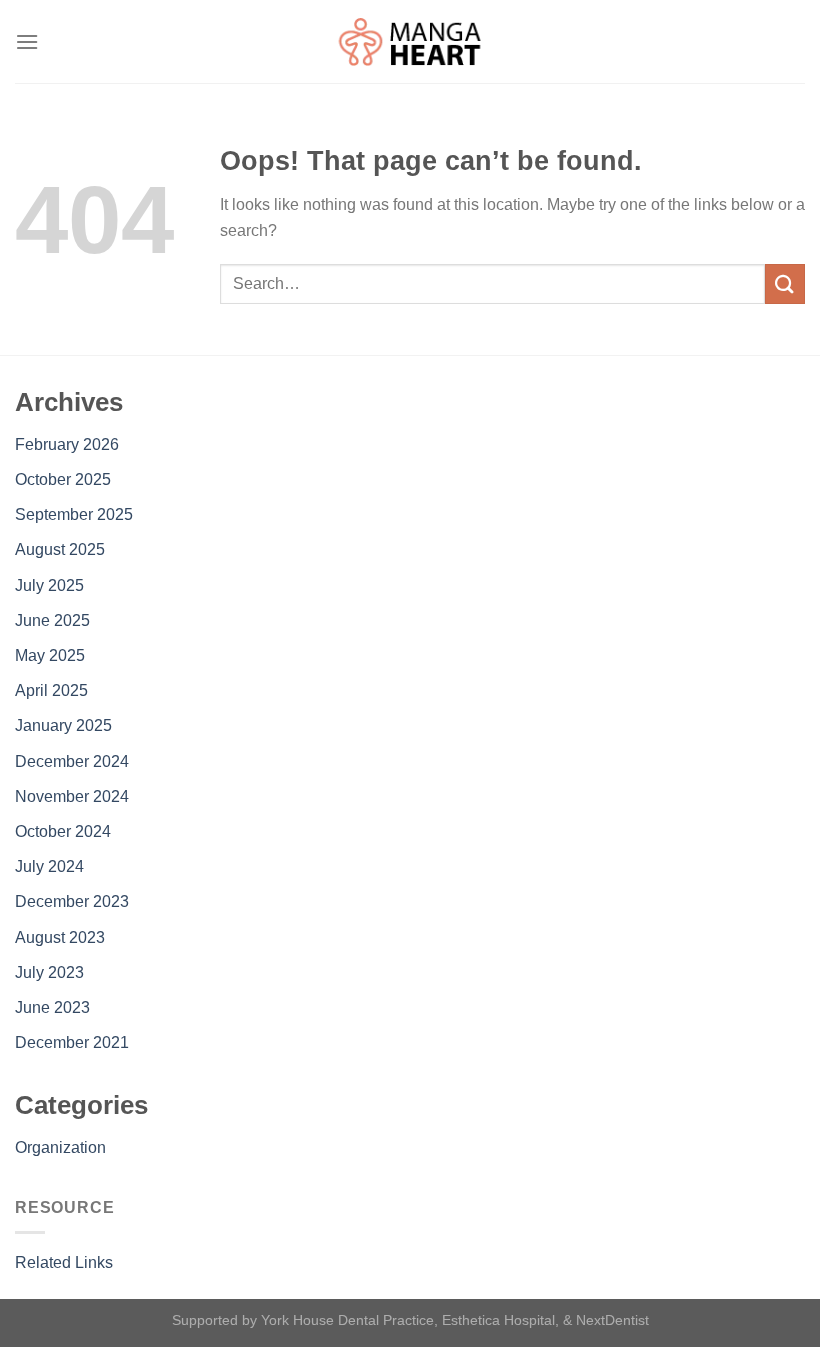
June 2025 (52, 620)
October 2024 (63, 831)
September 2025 (74, 514)
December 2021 (72, 1042)
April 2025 (51, 690)
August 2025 (60, 549)
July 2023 (49, 972)
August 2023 (60, 937)
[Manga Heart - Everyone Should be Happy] (410, 42)
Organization (60, 1147)
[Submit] (785, 283)
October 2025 (63, 479)
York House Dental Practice (347, 1320)
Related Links (64, 1262)
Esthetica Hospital (498, 1320)
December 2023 (72, 901)
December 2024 (72, 761)
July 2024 (49, 866)
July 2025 (49, 585)
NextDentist (612, 1320)
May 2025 (50, 655)
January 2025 (63, 725)
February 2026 (67, 444)
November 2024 (72, 796)
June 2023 (52, 1007)
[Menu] (27, 41)
